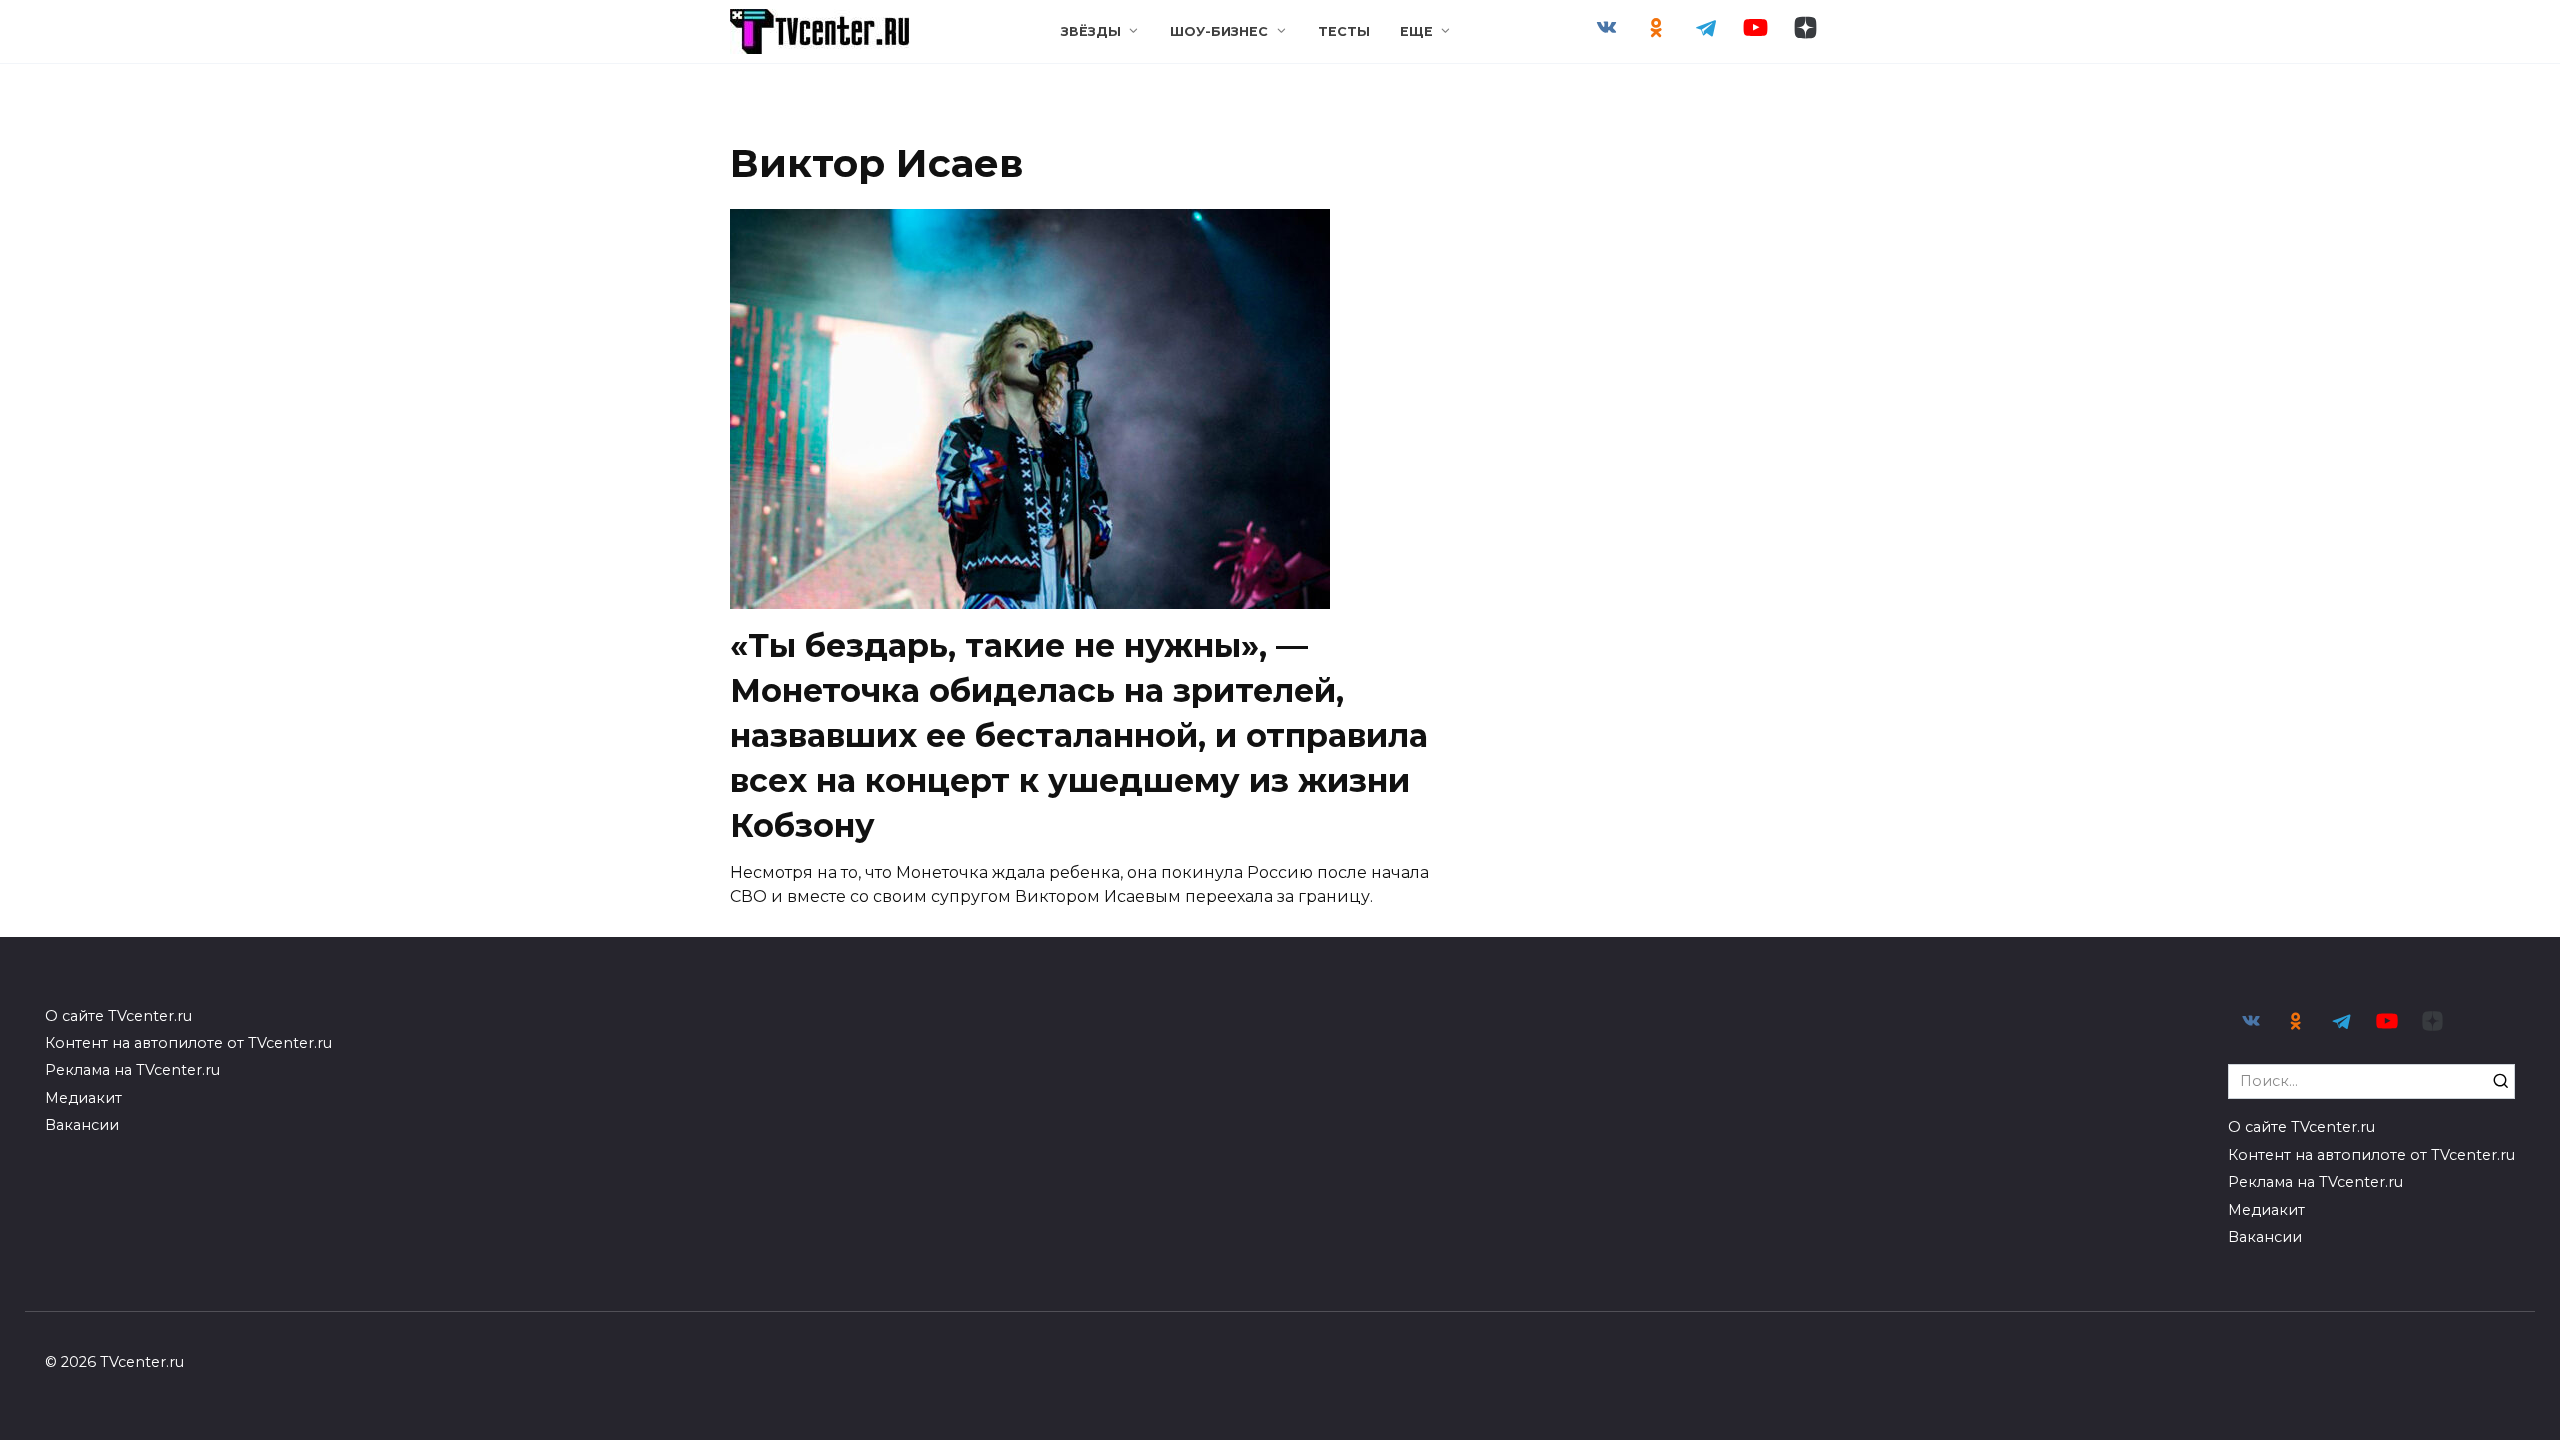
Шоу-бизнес (1219, 31)
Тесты (1344, 31)
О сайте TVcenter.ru (118, 1016)
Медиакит (83, 1098)
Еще (1416, 31)
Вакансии (82, 1125)
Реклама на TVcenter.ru (132, 1070)
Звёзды (1091, 31)
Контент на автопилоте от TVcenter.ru (188, 1043)
